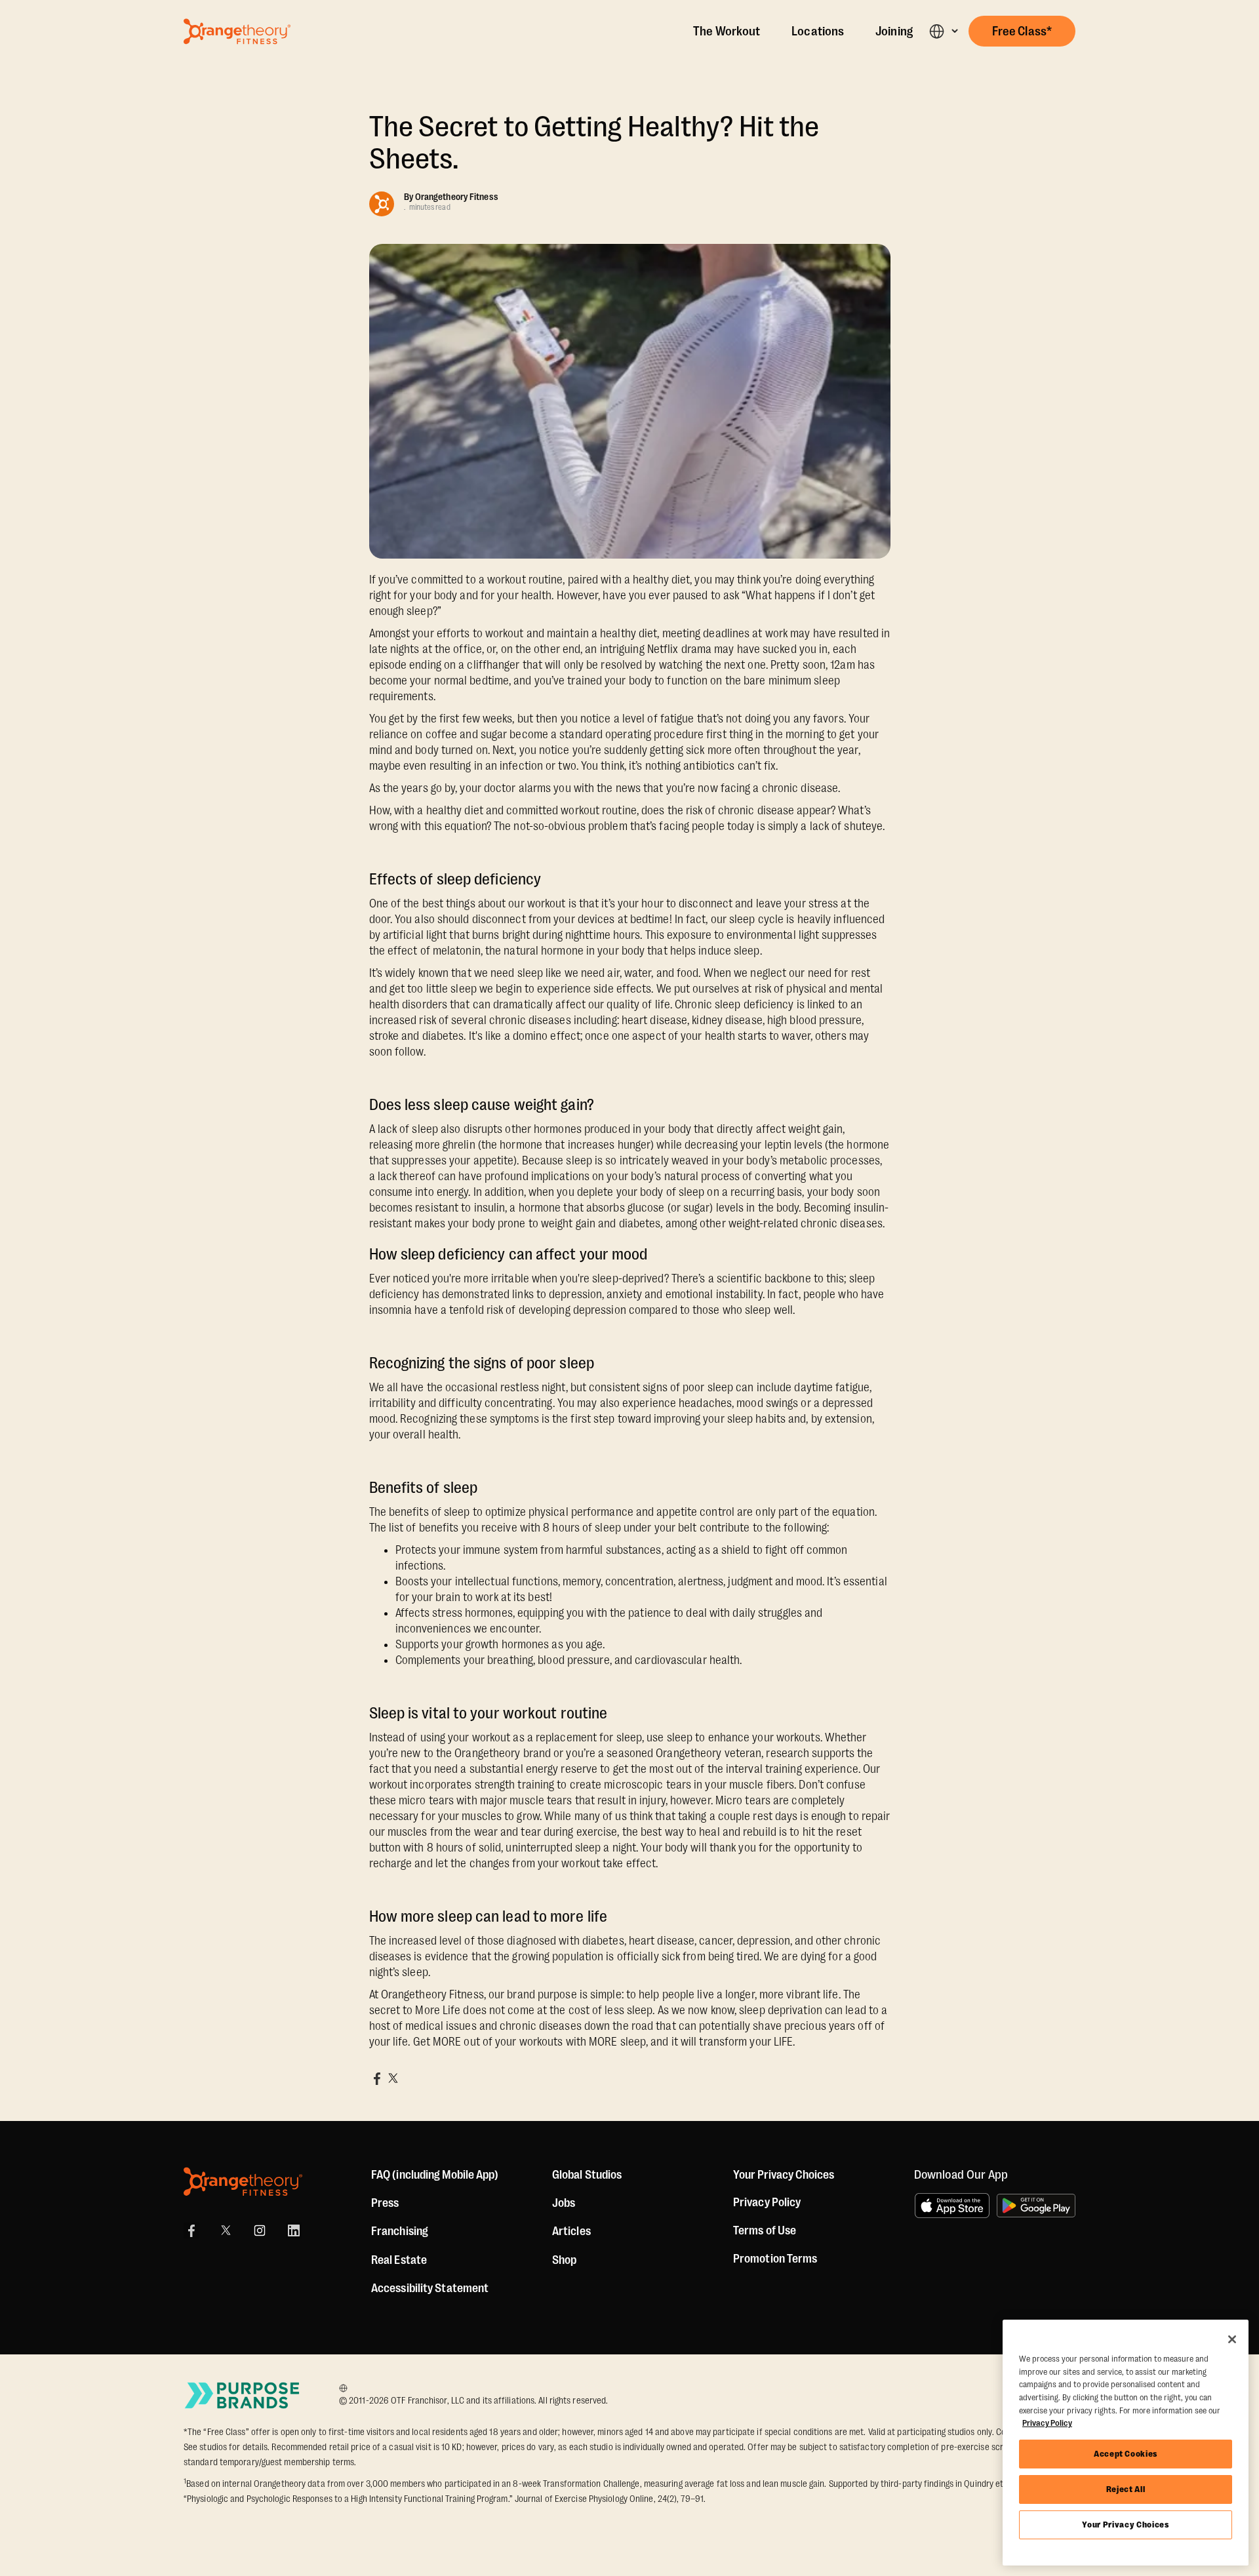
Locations (818, 31)
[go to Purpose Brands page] (243, 2395)
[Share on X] (393, 2078)
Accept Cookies (1126, 2454)
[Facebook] (191, 2230)
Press (385, 2203)
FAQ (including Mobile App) (435, 2175)
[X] (226, 2230)
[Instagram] (260, 2230)
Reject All (1126, 2489)
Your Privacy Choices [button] (784, 2175)
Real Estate (399, 2260)
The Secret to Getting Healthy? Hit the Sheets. (594, 143)
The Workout (727, 31)
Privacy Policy (767, 2202)
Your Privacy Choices (1125, 2525)
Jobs (564, 2203)
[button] (943, 31)
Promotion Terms (775, 2259)
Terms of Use (765, 2230)
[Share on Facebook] (377, 2078)
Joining (894, 31)
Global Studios (587, 2175)
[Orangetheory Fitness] (243, 2182)
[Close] (1232, 2339)
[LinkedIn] (294, 2230)
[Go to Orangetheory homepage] (237, 31)
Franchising (400, 2231)
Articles (571, 2231)
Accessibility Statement (430, 2288)
